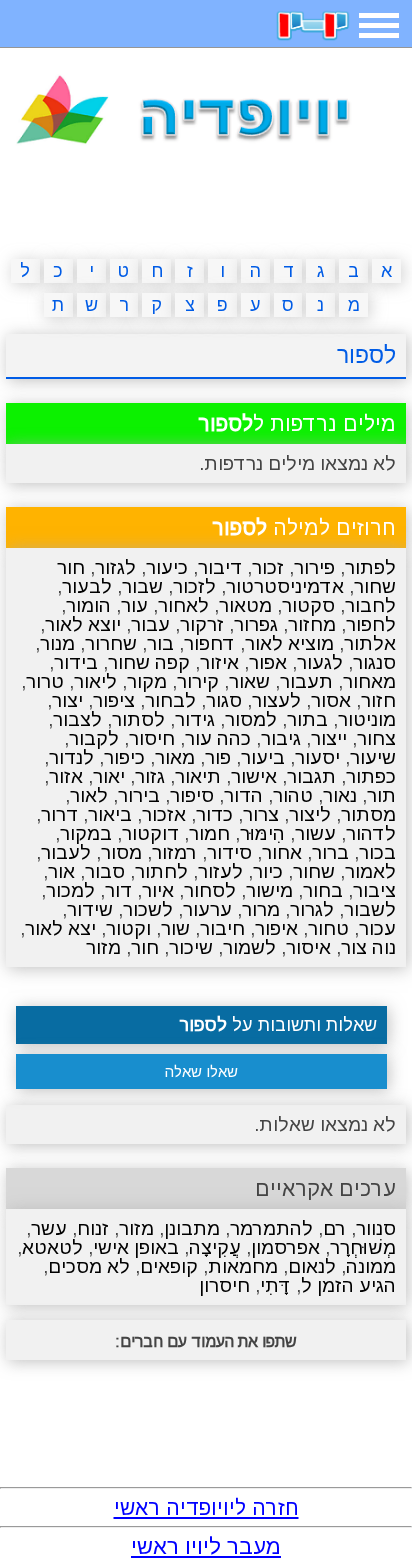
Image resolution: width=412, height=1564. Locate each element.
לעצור (276, 700)
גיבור (281, 738)
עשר (49, 1228)
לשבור (370, 909)
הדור (243, 795)
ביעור (263, 757)
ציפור (114, 700)
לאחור (183, 605)
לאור (89, 795)
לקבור (94, 738)
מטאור (245, 605)
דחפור (209, 643)
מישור (269, 890)
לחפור (371, 624)
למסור (251, 719)
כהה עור (218, 738)
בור (160, 643)
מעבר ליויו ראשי (206, 1546)
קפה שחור (149, 662)
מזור (103, 947)
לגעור (320, 662)
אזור (66, 776)
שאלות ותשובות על (278, 1025)
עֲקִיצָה (215, 1247)
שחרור (111, 643)
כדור (214, 814)
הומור (88, 605)
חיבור (222, 928)
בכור (377, 852)
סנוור (376, 1228)
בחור (323, 890)
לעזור (220, 871)
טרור (45, 681)
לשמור (249, 947)
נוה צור (368, 947)
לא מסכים (89, 1266)
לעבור (66, 852)
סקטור (308, 605)
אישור (254, 776)
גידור (195, 719)
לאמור (370, 871)
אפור (268, 662)
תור (381, 795)
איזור (219, 662)
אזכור (164, 814)
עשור (315, 833)
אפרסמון (285, 1247)
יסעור (317, 757)
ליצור (310, 814)
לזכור (194, 586)
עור (134, 605)
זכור (268, 567)
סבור (105, 871)
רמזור (174, 852)
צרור (261, 814)
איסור (308, 947)
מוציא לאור (289, 643)
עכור (377, 928)
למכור (70, 890)
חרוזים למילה (304, 527)
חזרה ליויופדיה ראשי (206, 1507)
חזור (378, 700)
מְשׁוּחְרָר (363, 1247)
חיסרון (224, 1285)
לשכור (148, 909)
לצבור (77, 719)
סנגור (374, 662)
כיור (268, 871)
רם (334, 1228)
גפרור (256, 624)
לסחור (210, 890)
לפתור (370, 567)
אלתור (370, 643)
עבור (150, 624)
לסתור (138, 719)
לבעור (87, 586)
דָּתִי (275, 1285)
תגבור (311, 776)
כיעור (167, 567)
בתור (307, 719)
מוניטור (367, 719)
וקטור (128, 928)
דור (118, 890)
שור (175, 928)
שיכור (191, 947)
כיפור (124, 757)
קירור (198, 681)
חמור (209, 833)
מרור (261, 909)
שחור (314, 871)
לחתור (161, 871)
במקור (86, 833)
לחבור (370, 605)
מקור (147, 681)
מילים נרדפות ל (297, 423)
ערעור (207, 909)
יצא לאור (60, 928)
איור (158, 890)
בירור (139, 795)
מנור (57, 643)
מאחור (369, 681)
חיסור (152, 738)
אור (61, 871)
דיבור (220, 567)
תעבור (306, 681)
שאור (249, 681)
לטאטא (52, 1247)
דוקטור (150, 833)
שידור (90, 909)
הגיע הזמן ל (348, 1285)
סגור (224, 700)
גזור (150, 776)
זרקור (202, 624)
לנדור (71, 757)
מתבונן (192, 1228)
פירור (314, 567)
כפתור (371, 776)
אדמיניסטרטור (285, 586)
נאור (340, 795)
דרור (59, 814)
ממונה (371, 1266)
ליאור (95, 681)
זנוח (93, 1228)
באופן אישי (136, 1247)
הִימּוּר (262, 833)
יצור (67, 700)
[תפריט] (379, 25)
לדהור (371, 833)
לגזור (115, 567)
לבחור (170, 700)
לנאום (312, 1266)
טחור (328, 928)
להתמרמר (271, 1228)
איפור (276, 928)
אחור (282, 852)
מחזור (312, 624)
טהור (293, 795)
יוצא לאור (83, 624)
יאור (109, 776)
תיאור (198, 776)
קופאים (169, 1266)
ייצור (329, 738)
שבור (142, 586)
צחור (376, 738)
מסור (121, 852)
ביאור (110, 814)
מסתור (368, 814)
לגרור (312, 909)
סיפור (192, 795)
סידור (229, 852)
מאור (175, 757)
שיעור (373, 757)
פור (218, 757)
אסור (331, 700)
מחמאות (243, 1266)
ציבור (374, 890)
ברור (330, 852)
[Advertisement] (206, 206)
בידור (76, 662)
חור (145, 947)
